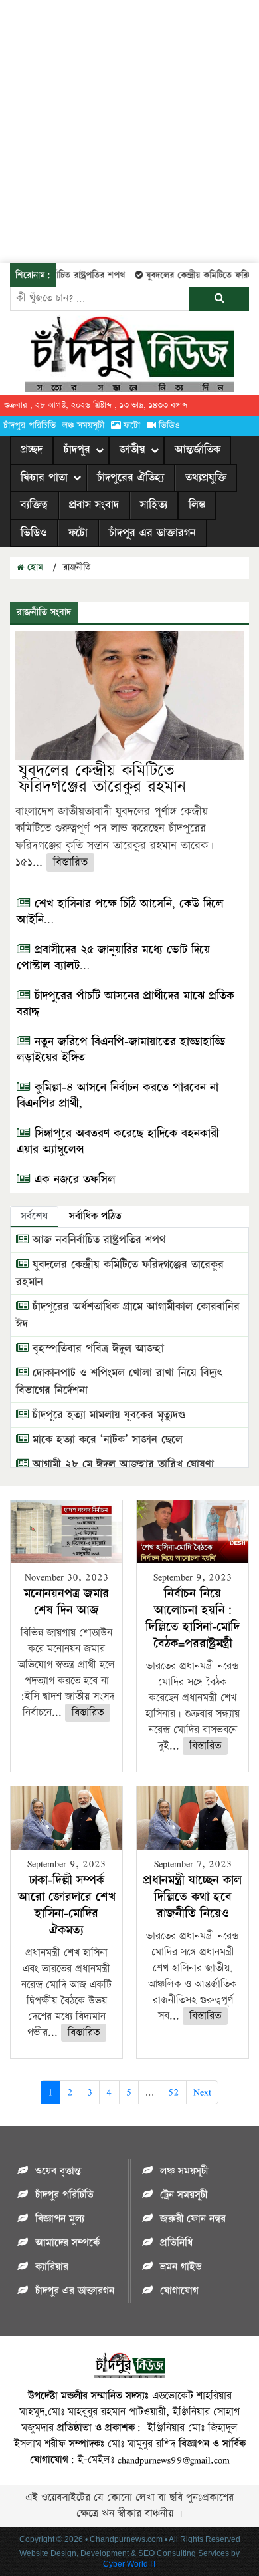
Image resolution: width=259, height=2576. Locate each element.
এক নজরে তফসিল (73, 1180)
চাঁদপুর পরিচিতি (30, 426)
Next (202, 2092)
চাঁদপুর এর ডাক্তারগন (152, 533)
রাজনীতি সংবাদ (44, 612)
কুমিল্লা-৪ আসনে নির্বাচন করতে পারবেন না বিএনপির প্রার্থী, (118, 1096)
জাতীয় (132, 450)
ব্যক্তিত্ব (34, 505)
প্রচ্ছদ (32, 450)
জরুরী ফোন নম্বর (193, 2219)
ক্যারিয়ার (52, 2267)
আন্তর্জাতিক (198, 450)
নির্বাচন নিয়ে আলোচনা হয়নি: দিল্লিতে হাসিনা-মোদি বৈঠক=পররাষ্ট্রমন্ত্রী (193, 1619)
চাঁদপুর (77, 450)
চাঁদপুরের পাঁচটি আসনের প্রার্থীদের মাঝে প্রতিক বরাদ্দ (126, 1004)
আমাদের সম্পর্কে (67, 2243)
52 (174, 2092)
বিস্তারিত (70, 862)
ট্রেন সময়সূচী (184, 2195)
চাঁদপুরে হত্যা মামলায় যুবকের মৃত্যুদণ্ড (107, 1415)
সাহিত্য (154, 505)
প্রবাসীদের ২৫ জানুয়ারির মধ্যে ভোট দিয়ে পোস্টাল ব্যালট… (113, 958)
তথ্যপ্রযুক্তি (206, 478)
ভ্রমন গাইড (181, 2267)
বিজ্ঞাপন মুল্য (60, 2219)
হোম (34, 567)
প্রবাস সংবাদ (94, 505)
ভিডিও (169, 426)
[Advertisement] (129, 130)
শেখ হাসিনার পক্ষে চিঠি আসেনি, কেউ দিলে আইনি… (120, 912)
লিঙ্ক (197, 505)
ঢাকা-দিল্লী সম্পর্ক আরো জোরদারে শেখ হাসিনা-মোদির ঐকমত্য (67, 1905)
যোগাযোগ (179, 2291)
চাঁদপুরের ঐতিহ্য (130, 478)
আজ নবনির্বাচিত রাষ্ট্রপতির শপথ (97, 1240)
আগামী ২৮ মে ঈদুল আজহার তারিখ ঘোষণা (121, 1464)
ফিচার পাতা (44, 478)
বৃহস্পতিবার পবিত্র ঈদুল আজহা (96, 1349)
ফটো (132, 426)
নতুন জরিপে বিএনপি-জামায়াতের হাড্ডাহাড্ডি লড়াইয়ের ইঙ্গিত (121, 1050)
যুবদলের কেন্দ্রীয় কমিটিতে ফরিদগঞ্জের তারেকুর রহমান (102, 779)
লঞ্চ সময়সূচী (83, 426)
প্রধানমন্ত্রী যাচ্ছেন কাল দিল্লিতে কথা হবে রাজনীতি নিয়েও (193, 1897)
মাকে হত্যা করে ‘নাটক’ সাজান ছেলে (106, 1440)
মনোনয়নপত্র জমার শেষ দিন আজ (66, 1602)
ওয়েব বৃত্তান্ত (58, 2171)
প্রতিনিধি (176, 2243)
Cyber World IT (130, 2564)
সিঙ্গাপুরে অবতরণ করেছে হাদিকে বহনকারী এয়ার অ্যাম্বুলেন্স (118, 1142)
